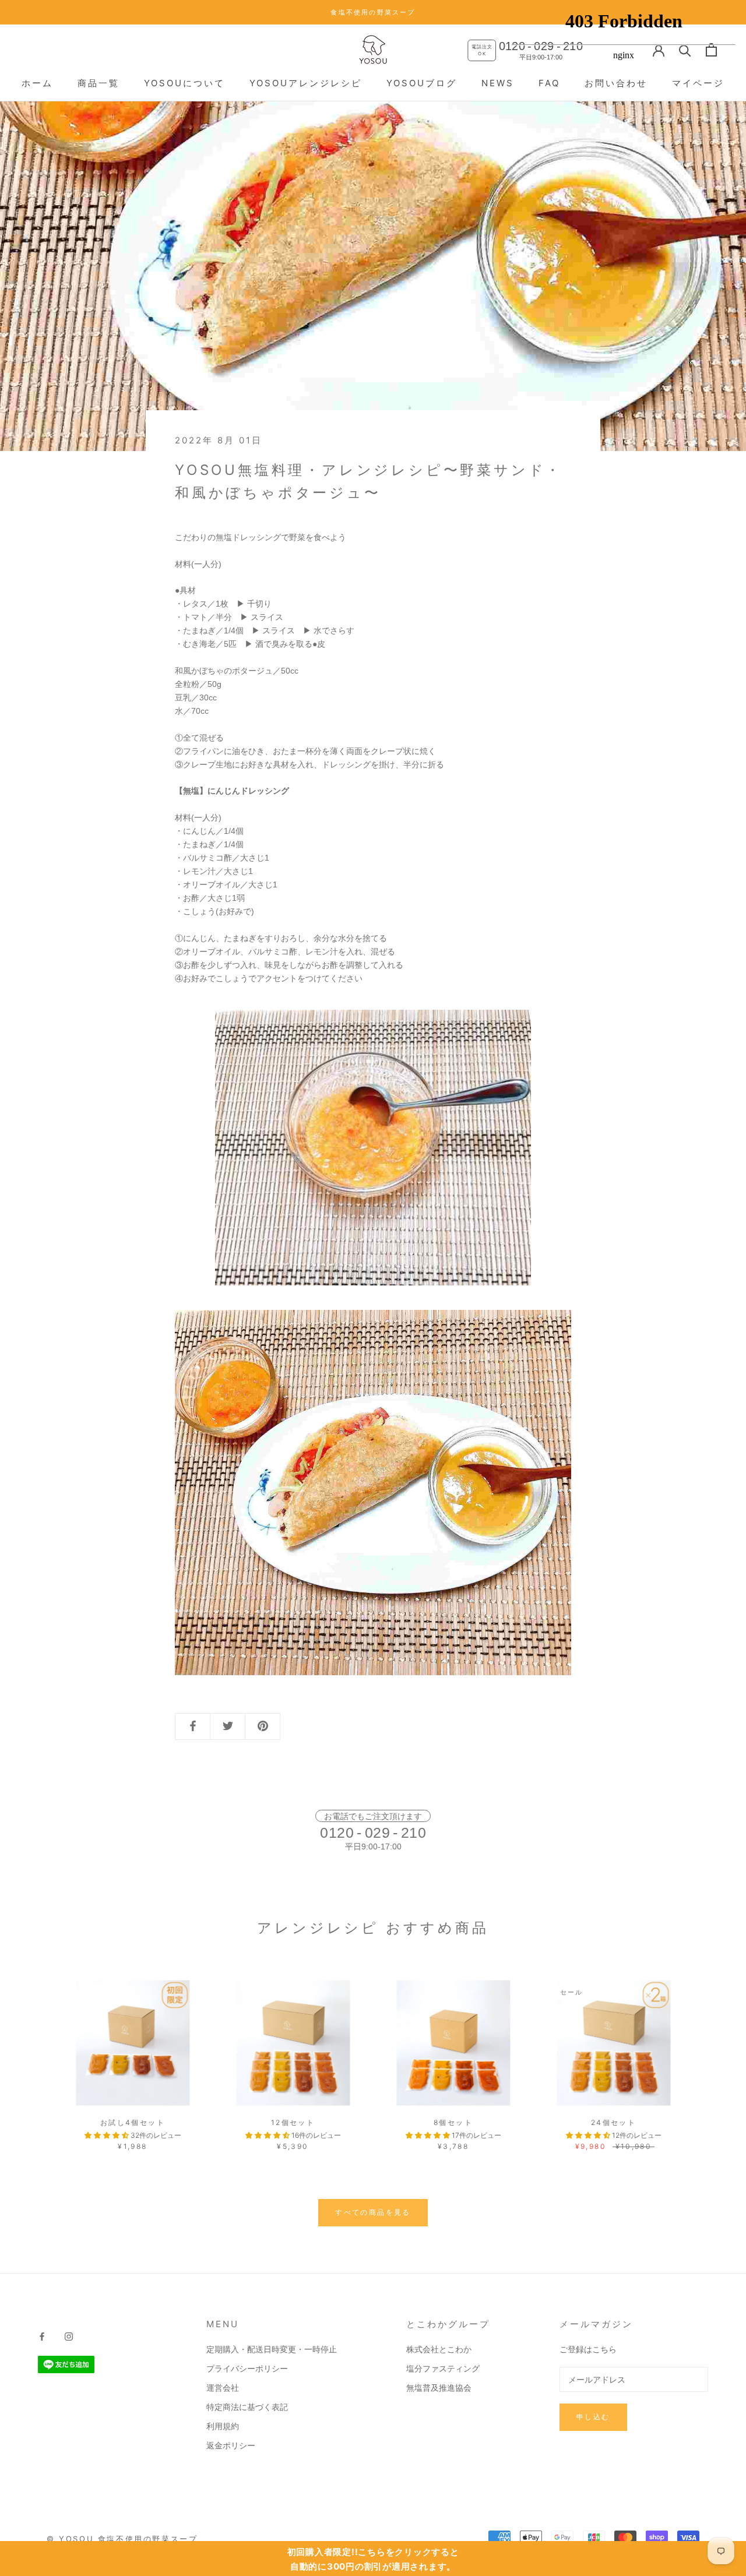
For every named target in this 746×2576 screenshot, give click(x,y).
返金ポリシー (231, 2445)
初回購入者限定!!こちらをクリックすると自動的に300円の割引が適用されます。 (373, 2559)
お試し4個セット (133, 2122)
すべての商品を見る (373, 2212)
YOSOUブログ (422, 83)
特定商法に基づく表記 (247, 2407)
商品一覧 (98, 83)
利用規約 (223, 2426)
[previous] (36, 2053)
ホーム (37, 83)
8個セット (453, 2122)
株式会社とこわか (439, 2349)
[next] (710, 2053)
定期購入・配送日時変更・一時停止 (272, 2349)
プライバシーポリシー (247, 2368)
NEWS (498, 83)
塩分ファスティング (443, 2368)
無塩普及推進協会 (439, 2388)
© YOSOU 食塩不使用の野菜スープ (122, 2539)
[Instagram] (69, 2336)
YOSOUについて (184, 83)
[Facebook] (42, 2336)
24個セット (613, 2122)
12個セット (293, 2122)
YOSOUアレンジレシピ (306, 83)
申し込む (593, 2417)
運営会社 (223, 2388)
